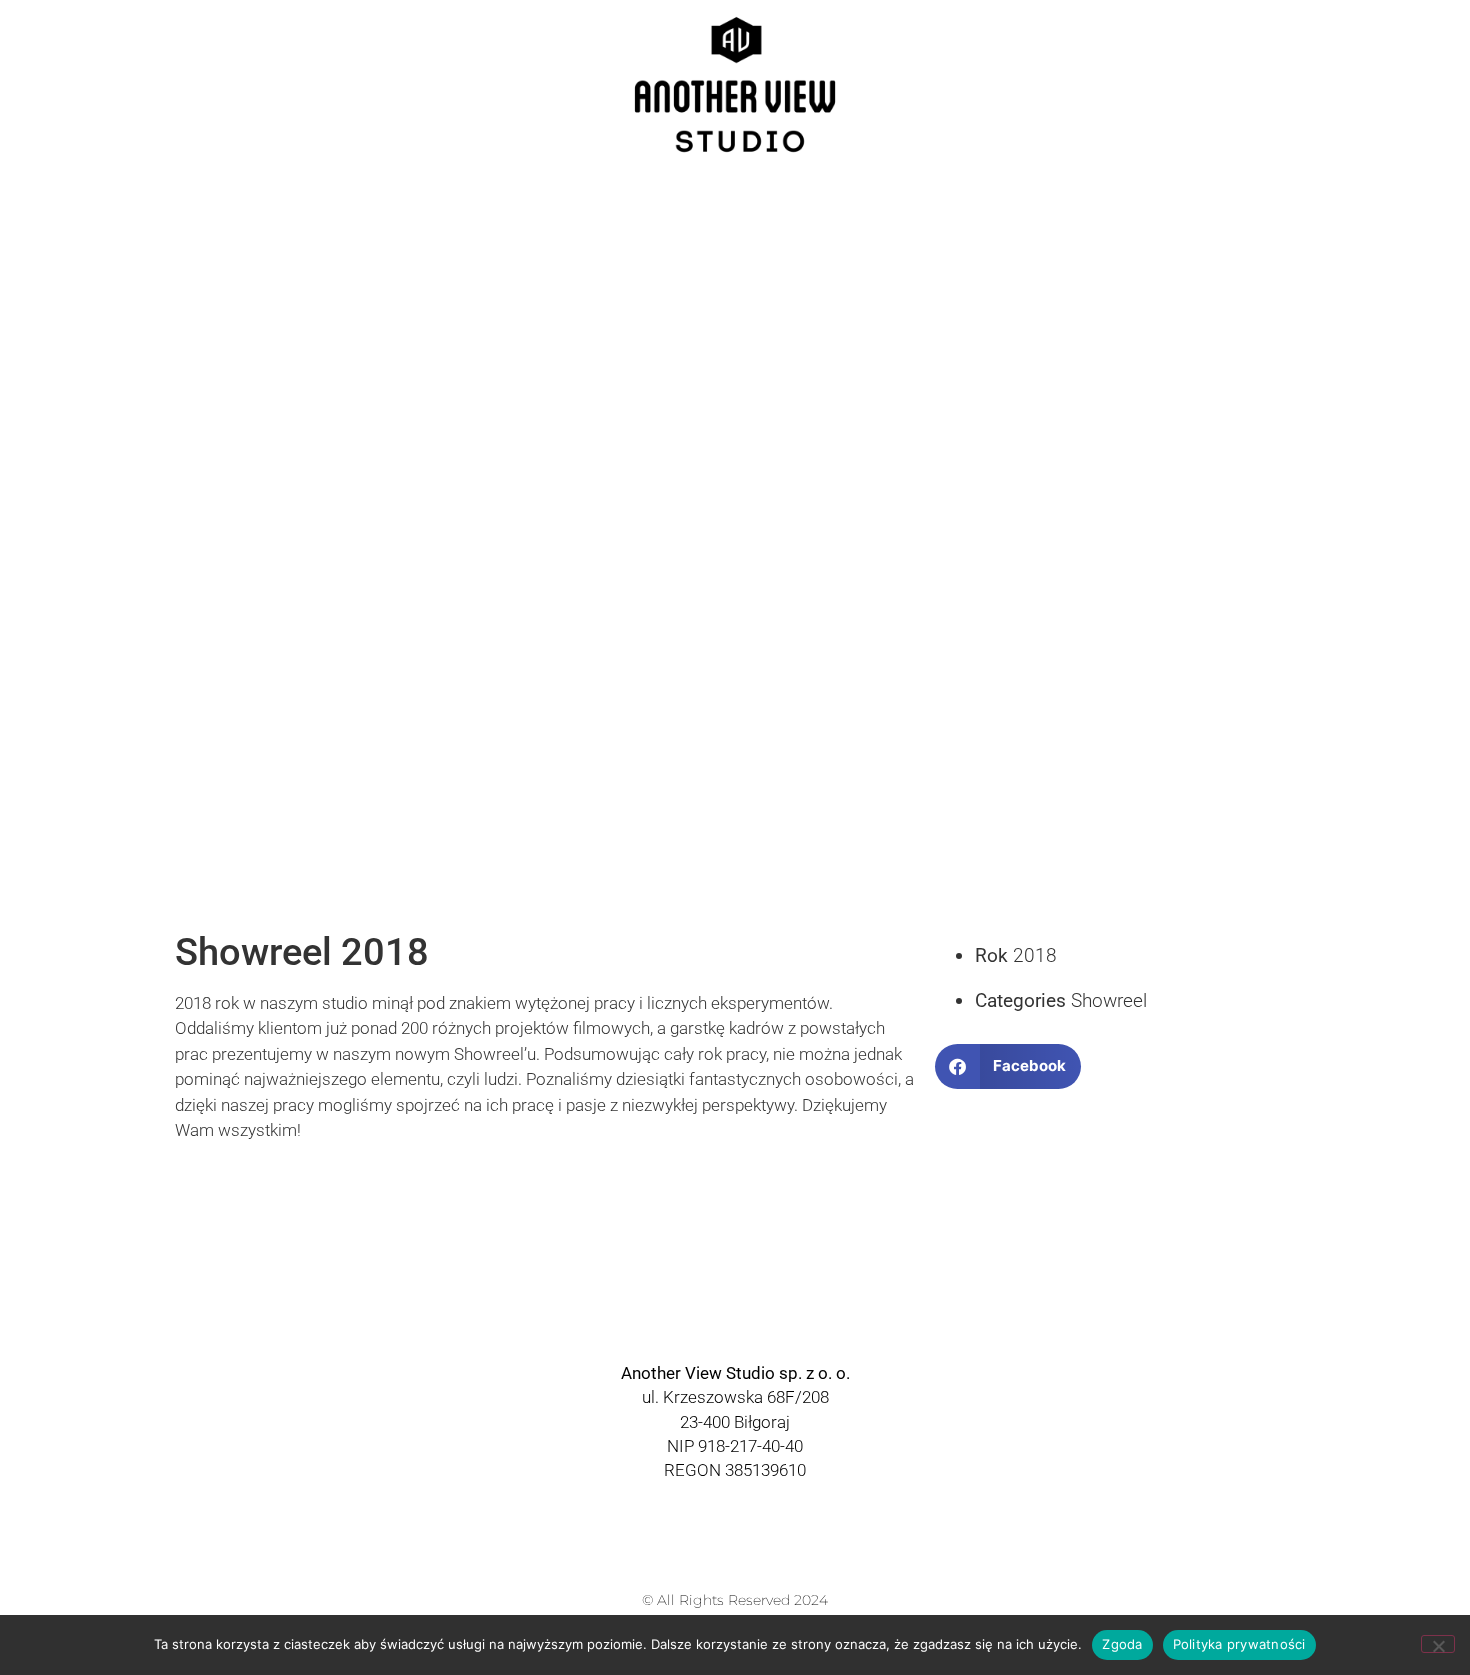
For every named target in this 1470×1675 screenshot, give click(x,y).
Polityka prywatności (1239, 1644)
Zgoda (1122, 1644)
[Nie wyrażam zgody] (1438, 1644)
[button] (1008, 1066)
